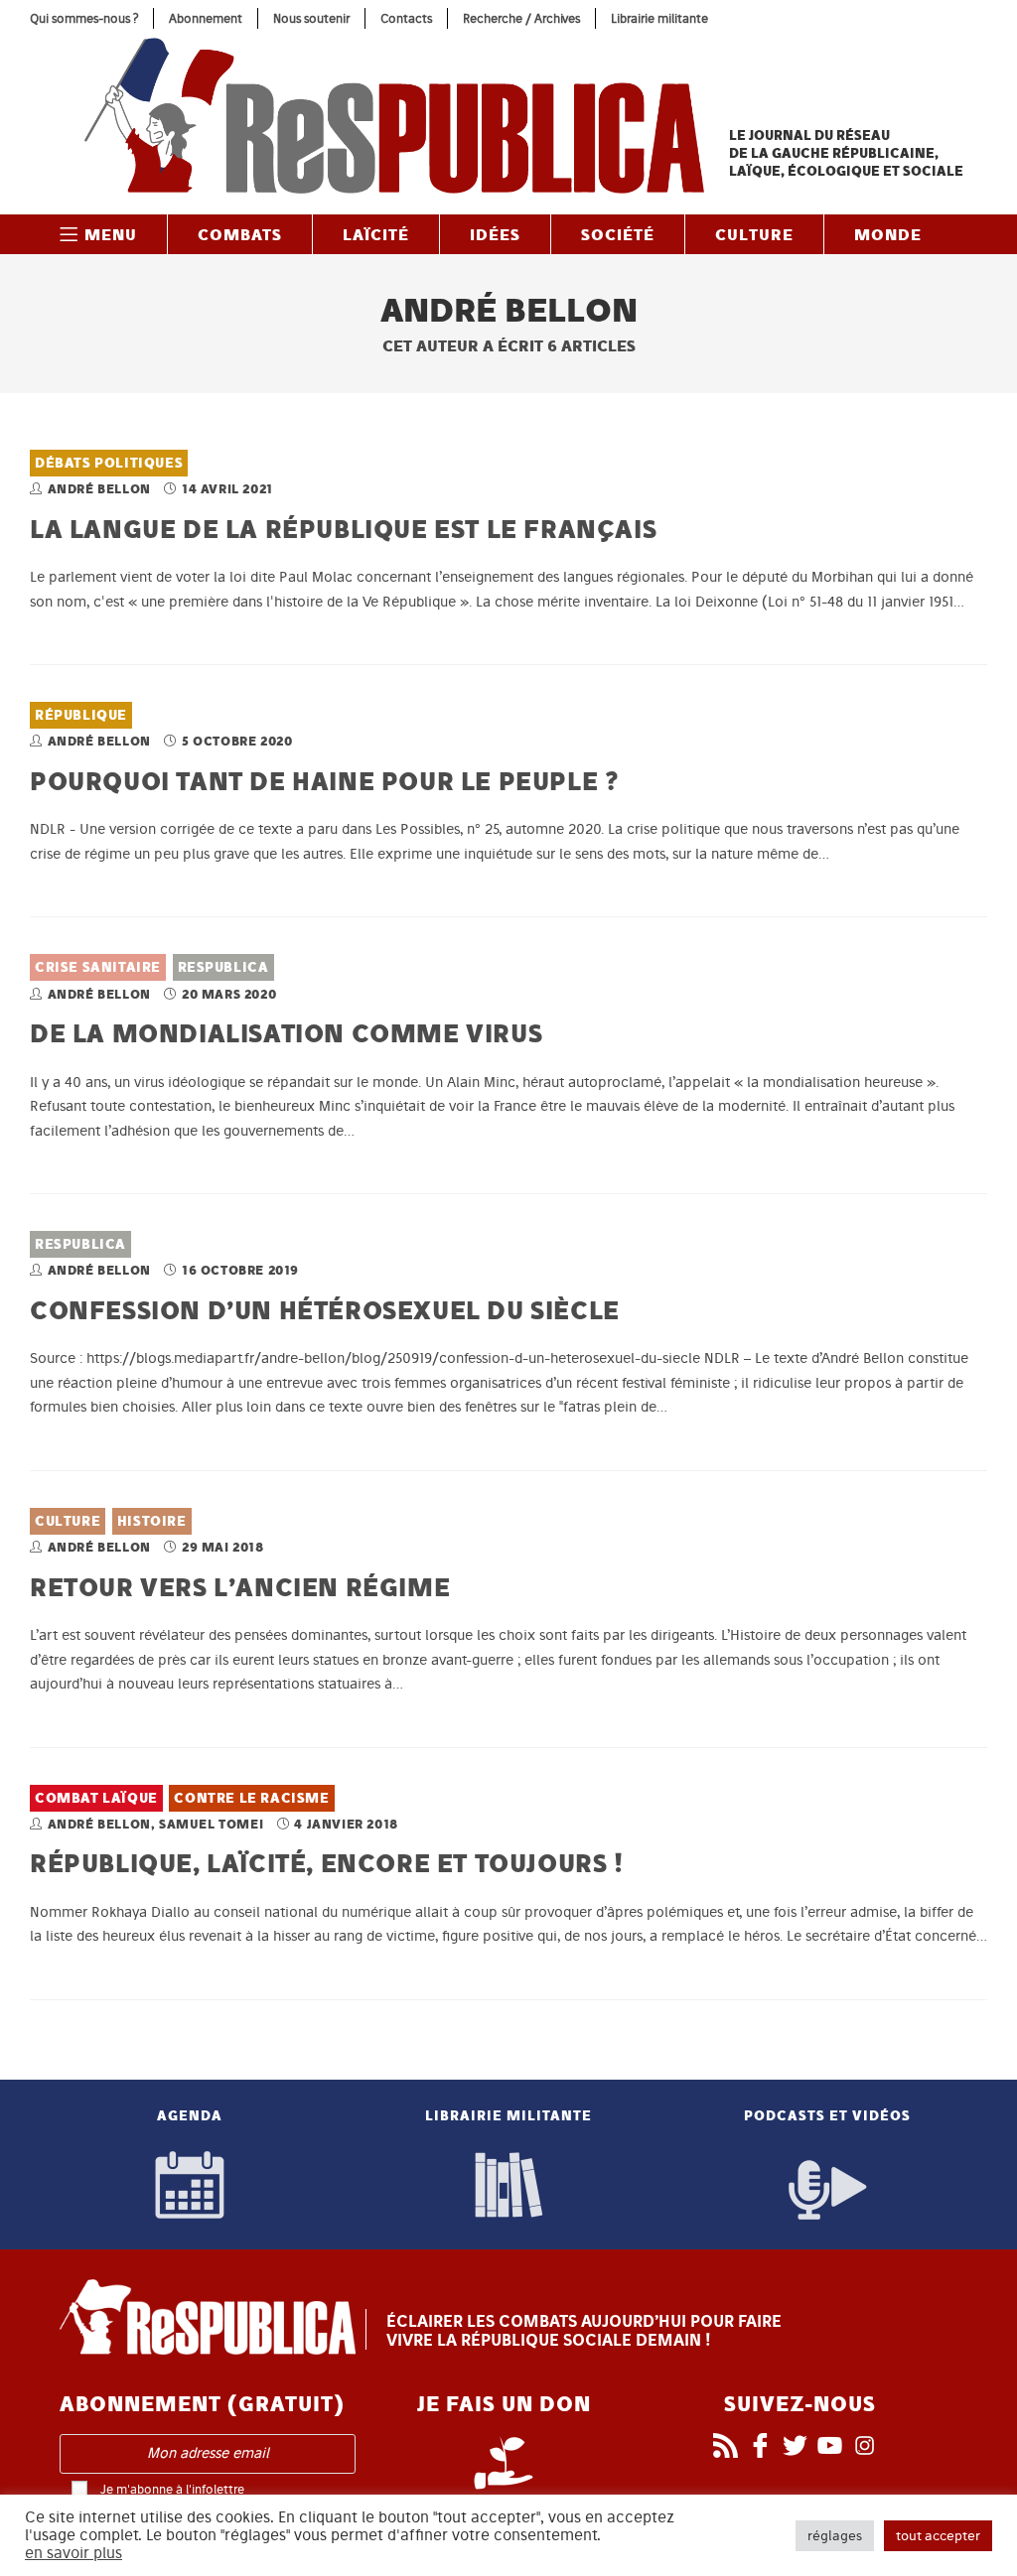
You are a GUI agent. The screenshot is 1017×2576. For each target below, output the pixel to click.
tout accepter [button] (938, 2536)
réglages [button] (835, 2536)
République (81, 715)
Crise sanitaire (98, 967)
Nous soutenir (311, 18)
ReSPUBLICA (223, 967)
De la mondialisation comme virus (286, 1033)
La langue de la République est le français (343, 529)
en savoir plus (73, 2553)
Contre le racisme (251, 1798)
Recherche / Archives (521, 18)
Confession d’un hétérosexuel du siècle (325, 1310)
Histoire (152, 1521)
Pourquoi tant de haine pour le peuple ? (324, 781)
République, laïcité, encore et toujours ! (327, 1863)
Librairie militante (659, 18)
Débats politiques (109, 463)
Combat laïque (96, 1798)
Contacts (406, 18)
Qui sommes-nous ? (84, 18)
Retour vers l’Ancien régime (240, 1587)
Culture (68, 1521)
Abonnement (206, 18)
